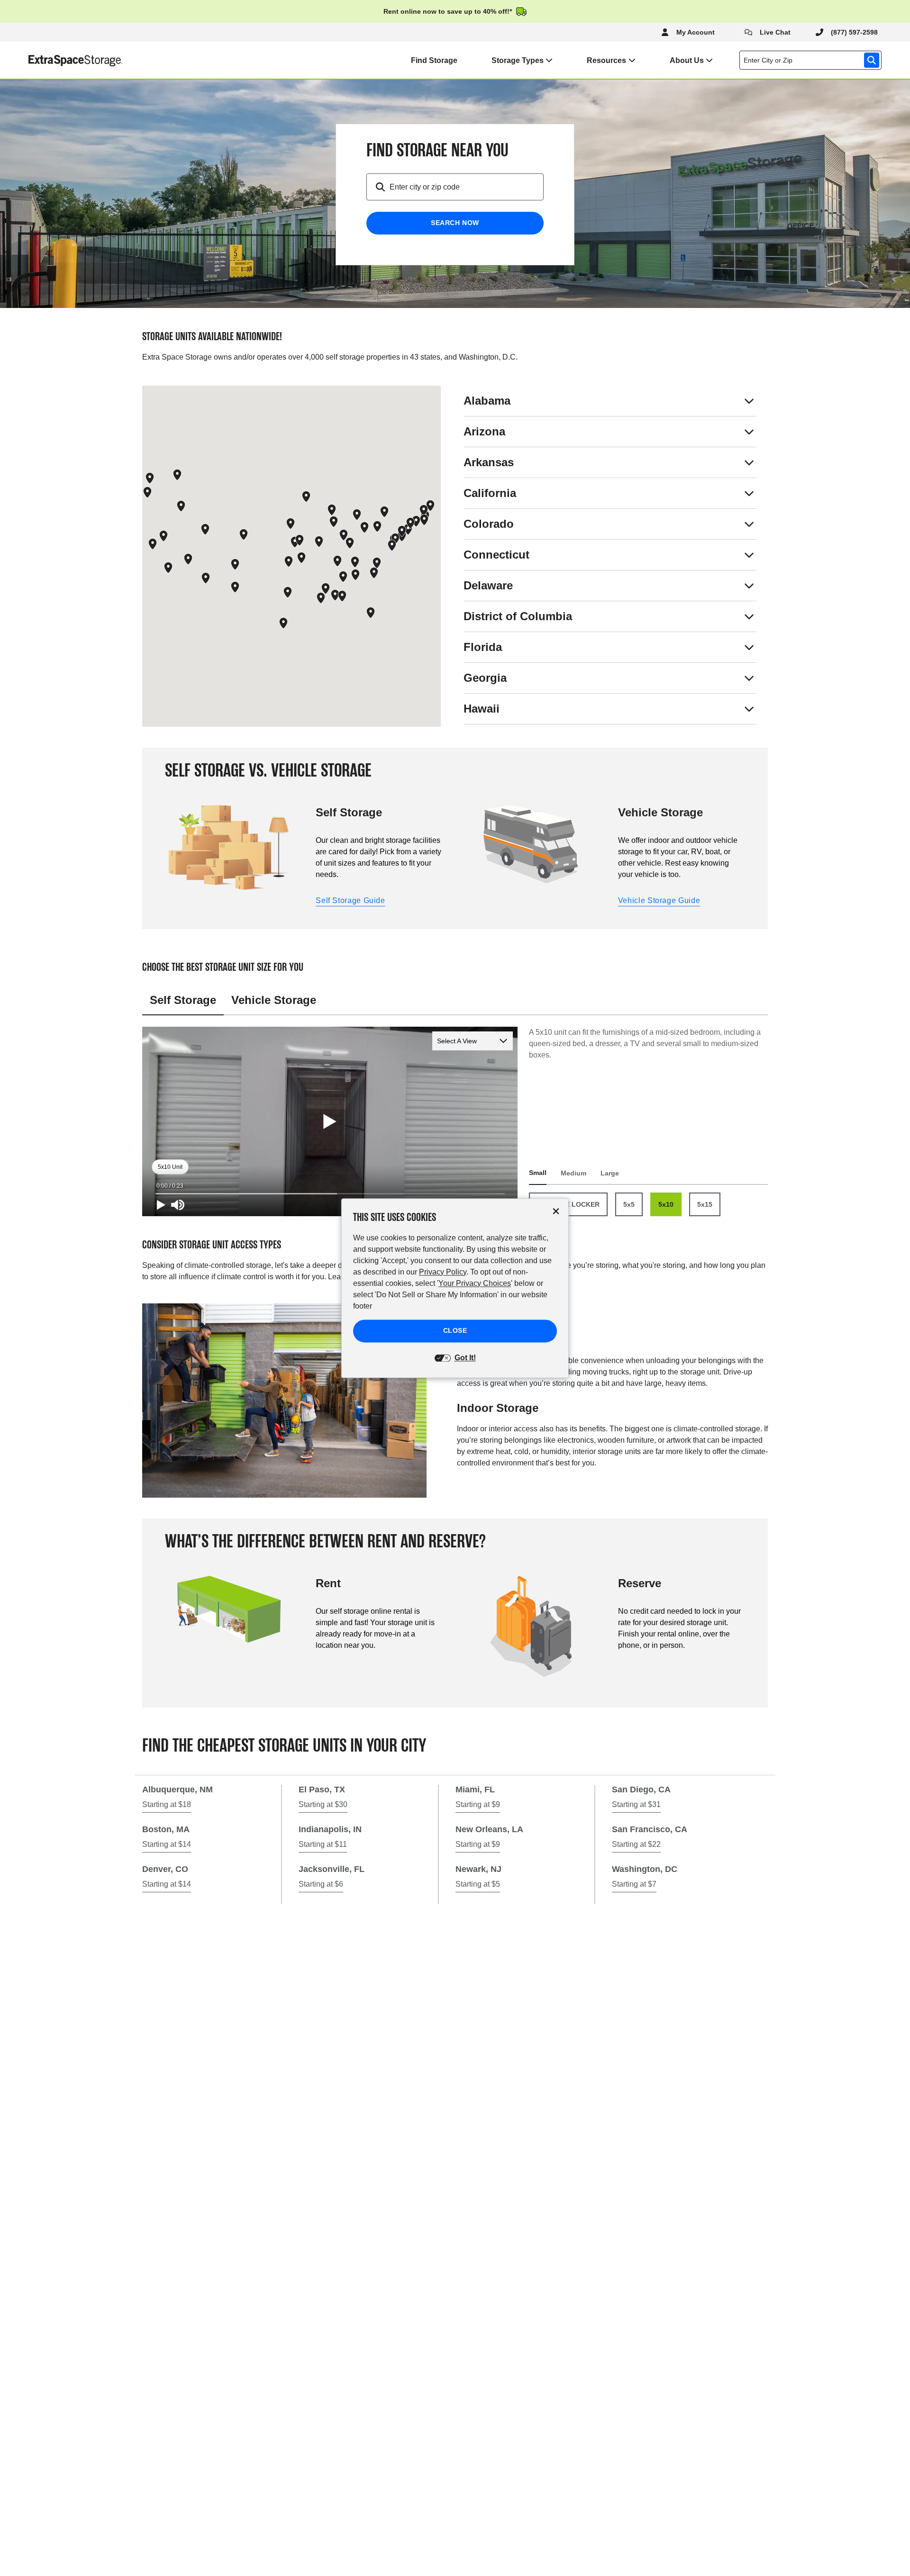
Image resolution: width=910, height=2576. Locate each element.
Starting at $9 (478, 1804)
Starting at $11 (323, 1844)
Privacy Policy (443, 1272)
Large (610, 1173)
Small (538, 1173)
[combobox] (812, 60)
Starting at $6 (321, 1884)
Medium (573, 1173)
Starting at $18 (167, 1804)
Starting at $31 (636, 1804)
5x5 (629, 1204)
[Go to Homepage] (61, 60)
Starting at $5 (478, 1884)
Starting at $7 (634, 1884)
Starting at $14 (167, 1844)
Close (455, 1330)
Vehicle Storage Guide (659, 900)
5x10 (666, 1204)
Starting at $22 (636, 1844)
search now (455, 223)
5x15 (705, 1204)
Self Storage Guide (350, 900)
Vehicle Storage (274, 1000)
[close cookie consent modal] (556, 1211)
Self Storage (183, 1000)
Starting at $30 (323, 1804)
